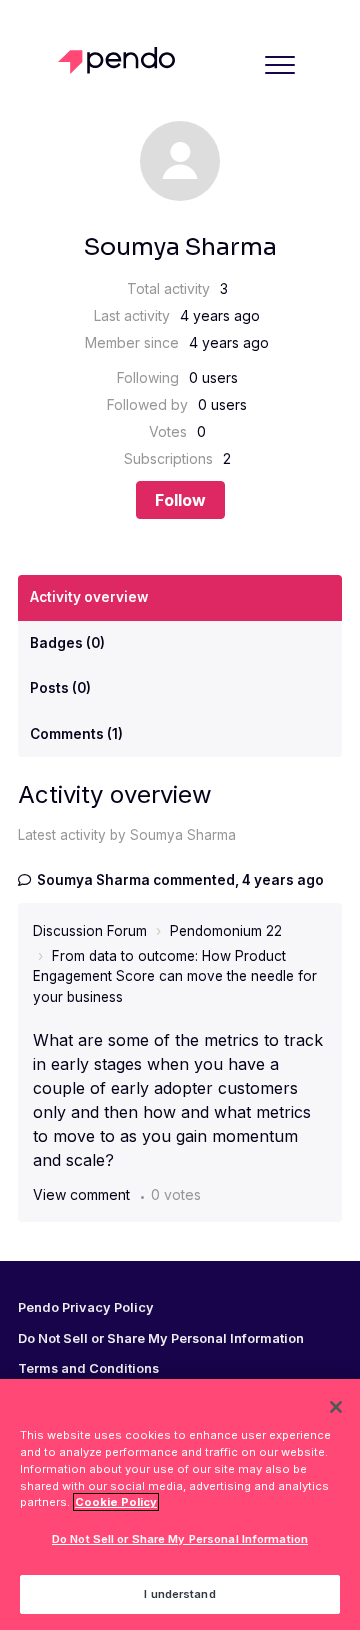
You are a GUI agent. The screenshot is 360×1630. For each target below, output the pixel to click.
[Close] (336, 1407)
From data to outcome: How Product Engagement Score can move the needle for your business (175, 976)
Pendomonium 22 (226, 931)
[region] (180, 1504)
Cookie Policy (116, 1502)
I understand (179, 1594)
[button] (279, 64)
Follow (180, 500)
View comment (81, 1194)
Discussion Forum (90, 931)
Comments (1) (76, 734)
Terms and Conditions (88, 1369)
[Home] (121, 60)
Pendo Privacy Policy (86, 1308)
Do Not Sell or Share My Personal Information (180, 1539)
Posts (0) (60, 688)
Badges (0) (67, 643)
